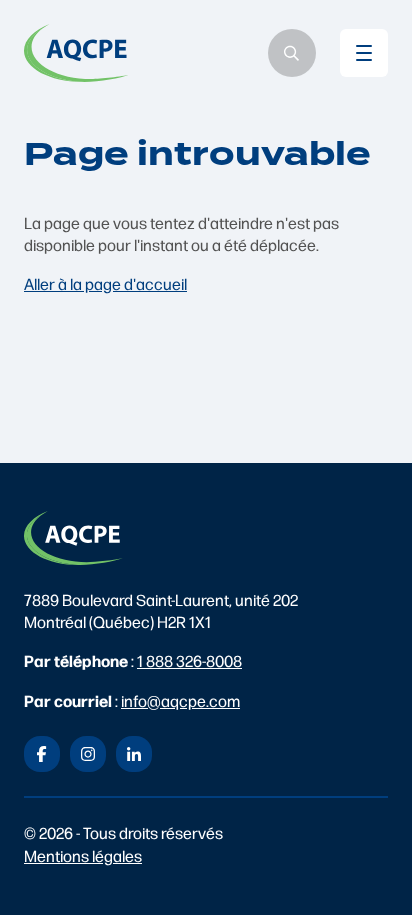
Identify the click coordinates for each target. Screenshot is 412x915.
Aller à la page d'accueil (105, 283)
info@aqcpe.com (180, 700)
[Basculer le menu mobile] (364, 53)
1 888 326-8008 (189, 660)
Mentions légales (83, 855)
